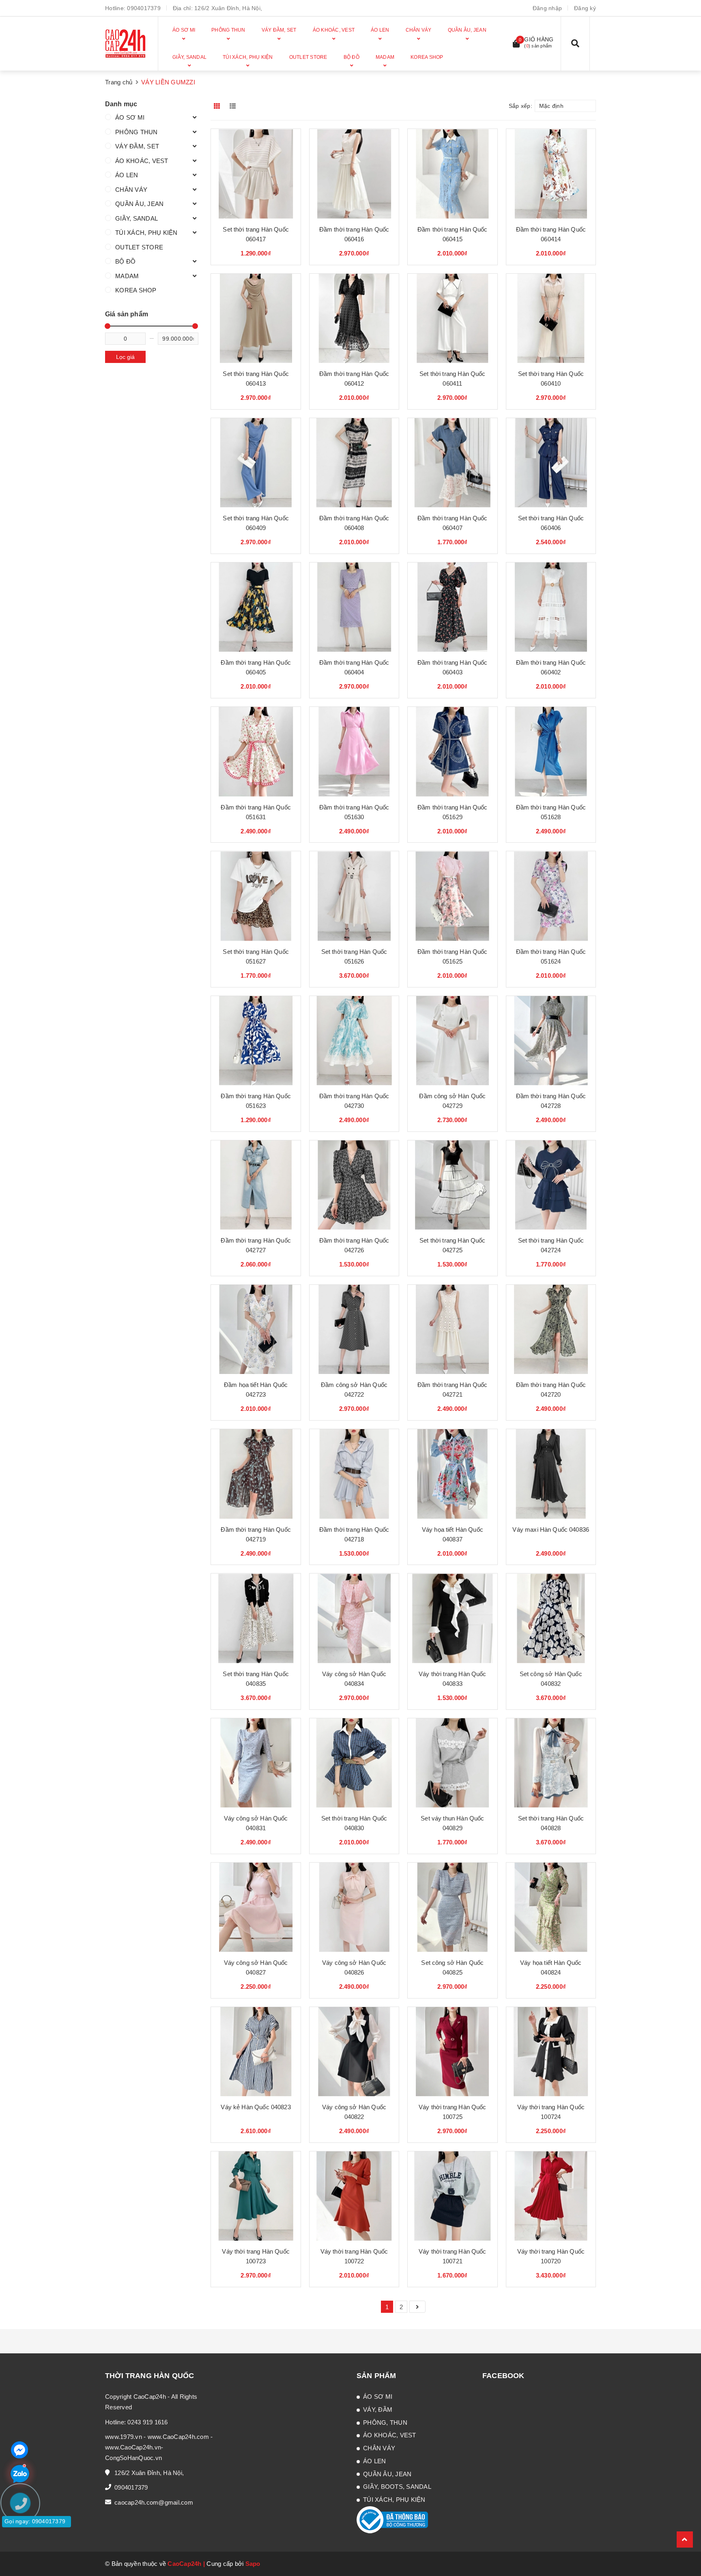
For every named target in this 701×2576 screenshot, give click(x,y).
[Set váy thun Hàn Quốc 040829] (452, 1763)
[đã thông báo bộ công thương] (392, 2519)
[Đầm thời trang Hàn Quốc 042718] (354, 1474)
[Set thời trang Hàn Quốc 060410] (551, 318)
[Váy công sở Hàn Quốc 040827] (256, 1907)
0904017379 (144, 8)
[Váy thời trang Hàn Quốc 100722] (354, 2196)
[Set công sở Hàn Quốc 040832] (551, 1618)
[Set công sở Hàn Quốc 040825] (452, 1907)
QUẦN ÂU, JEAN (139, 204)
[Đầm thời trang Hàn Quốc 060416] (354, 174)
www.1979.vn (124, 2437)
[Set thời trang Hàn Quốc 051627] (256, 896)
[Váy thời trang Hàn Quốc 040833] (452, 1618)
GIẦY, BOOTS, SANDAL (397, 2487)
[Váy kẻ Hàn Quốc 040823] (256, 2052)
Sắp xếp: (520, 106)
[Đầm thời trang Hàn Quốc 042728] (551, 1041)
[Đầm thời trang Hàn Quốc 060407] (452, 463)
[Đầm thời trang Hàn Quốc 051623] (256, 1041)
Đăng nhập (547, 8)
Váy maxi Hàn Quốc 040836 (551, 1529)
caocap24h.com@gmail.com (154, 2502)
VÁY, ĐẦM (378, 2410)
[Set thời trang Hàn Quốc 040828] (551, 1763)
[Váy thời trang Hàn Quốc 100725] (452, 2052)
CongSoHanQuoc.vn (133, 2458)
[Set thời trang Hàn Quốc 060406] (551, 463)
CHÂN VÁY (131, 190)
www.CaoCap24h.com (178, 2437)
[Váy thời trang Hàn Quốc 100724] (551, 2052)
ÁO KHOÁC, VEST (142, 161)
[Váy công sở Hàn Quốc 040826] (354, 1907)
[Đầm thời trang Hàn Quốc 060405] (256, 607)
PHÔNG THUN (137, 132)
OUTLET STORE (139, 247)
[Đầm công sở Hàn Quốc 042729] (452, 1041)
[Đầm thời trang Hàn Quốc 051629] (452, 751)
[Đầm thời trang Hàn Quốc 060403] (452, 607)
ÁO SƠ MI (130, 117)
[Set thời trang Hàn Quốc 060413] (256, 318)
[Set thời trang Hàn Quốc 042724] (551, 1185)
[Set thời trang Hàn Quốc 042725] (452, 1185)
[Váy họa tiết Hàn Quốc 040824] (551, 1907)
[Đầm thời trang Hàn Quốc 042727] (256, 1185)
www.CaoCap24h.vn (133, 2447)
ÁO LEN (127, 175)
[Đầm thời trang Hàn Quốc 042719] (256, 1474)
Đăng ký (585, 8)
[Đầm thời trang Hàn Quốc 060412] (354, 318)
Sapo (253, 2564)
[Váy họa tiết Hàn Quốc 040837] (452, 1474)
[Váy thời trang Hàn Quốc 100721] (452, 2196)
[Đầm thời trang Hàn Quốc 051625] (452, 896)
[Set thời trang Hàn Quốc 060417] (256, 174)
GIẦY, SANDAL (137, 218)
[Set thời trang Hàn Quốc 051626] (354, 896)
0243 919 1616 (147, 2422)
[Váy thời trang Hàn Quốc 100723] (256, 2196)
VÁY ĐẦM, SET (137, 146)
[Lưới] (218, 106)
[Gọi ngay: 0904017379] (24, 2552)
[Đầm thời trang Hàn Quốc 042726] (354, 1185)
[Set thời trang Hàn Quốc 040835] (256, 1618)
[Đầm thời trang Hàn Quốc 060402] (551, 607)
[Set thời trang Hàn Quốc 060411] (452, 318)
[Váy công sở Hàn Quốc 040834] (354, 1618)
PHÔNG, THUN (385, 2423)
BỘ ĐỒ (125, 261)
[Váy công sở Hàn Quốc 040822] (354, 2052)
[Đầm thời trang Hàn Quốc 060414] (551, 174)
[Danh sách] (234, 106)
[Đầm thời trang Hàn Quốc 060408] (354, 463)
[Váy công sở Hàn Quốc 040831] (256, 1763)
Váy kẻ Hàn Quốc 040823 (256, 2107)
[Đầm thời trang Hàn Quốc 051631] (256, 751)
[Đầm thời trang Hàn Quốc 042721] (452, 1329)
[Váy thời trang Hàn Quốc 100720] (551, 2196)
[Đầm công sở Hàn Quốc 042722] (354, 1329)
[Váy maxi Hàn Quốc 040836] (551, 1474)
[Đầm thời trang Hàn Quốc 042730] (354, 1041)
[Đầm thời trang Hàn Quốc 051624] (551, 896)
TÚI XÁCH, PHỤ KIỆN (146, 233)
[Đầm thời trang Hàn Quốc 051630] (354, 751)
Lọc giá (125, 357)
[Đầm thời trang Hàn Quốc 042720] (551, 1329)
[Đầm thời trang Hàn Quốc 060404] (354, 607)
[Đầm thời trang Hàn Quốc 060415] (452, 174)
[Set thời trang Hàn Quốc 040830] (354, 1763)
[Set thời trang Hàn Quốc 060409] (256, 463)
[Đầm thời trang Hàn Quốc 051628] (551, 751)
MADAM (127, 276)
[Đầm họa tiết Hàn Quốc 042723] (256, 1329)
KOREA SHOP (136, 290)
